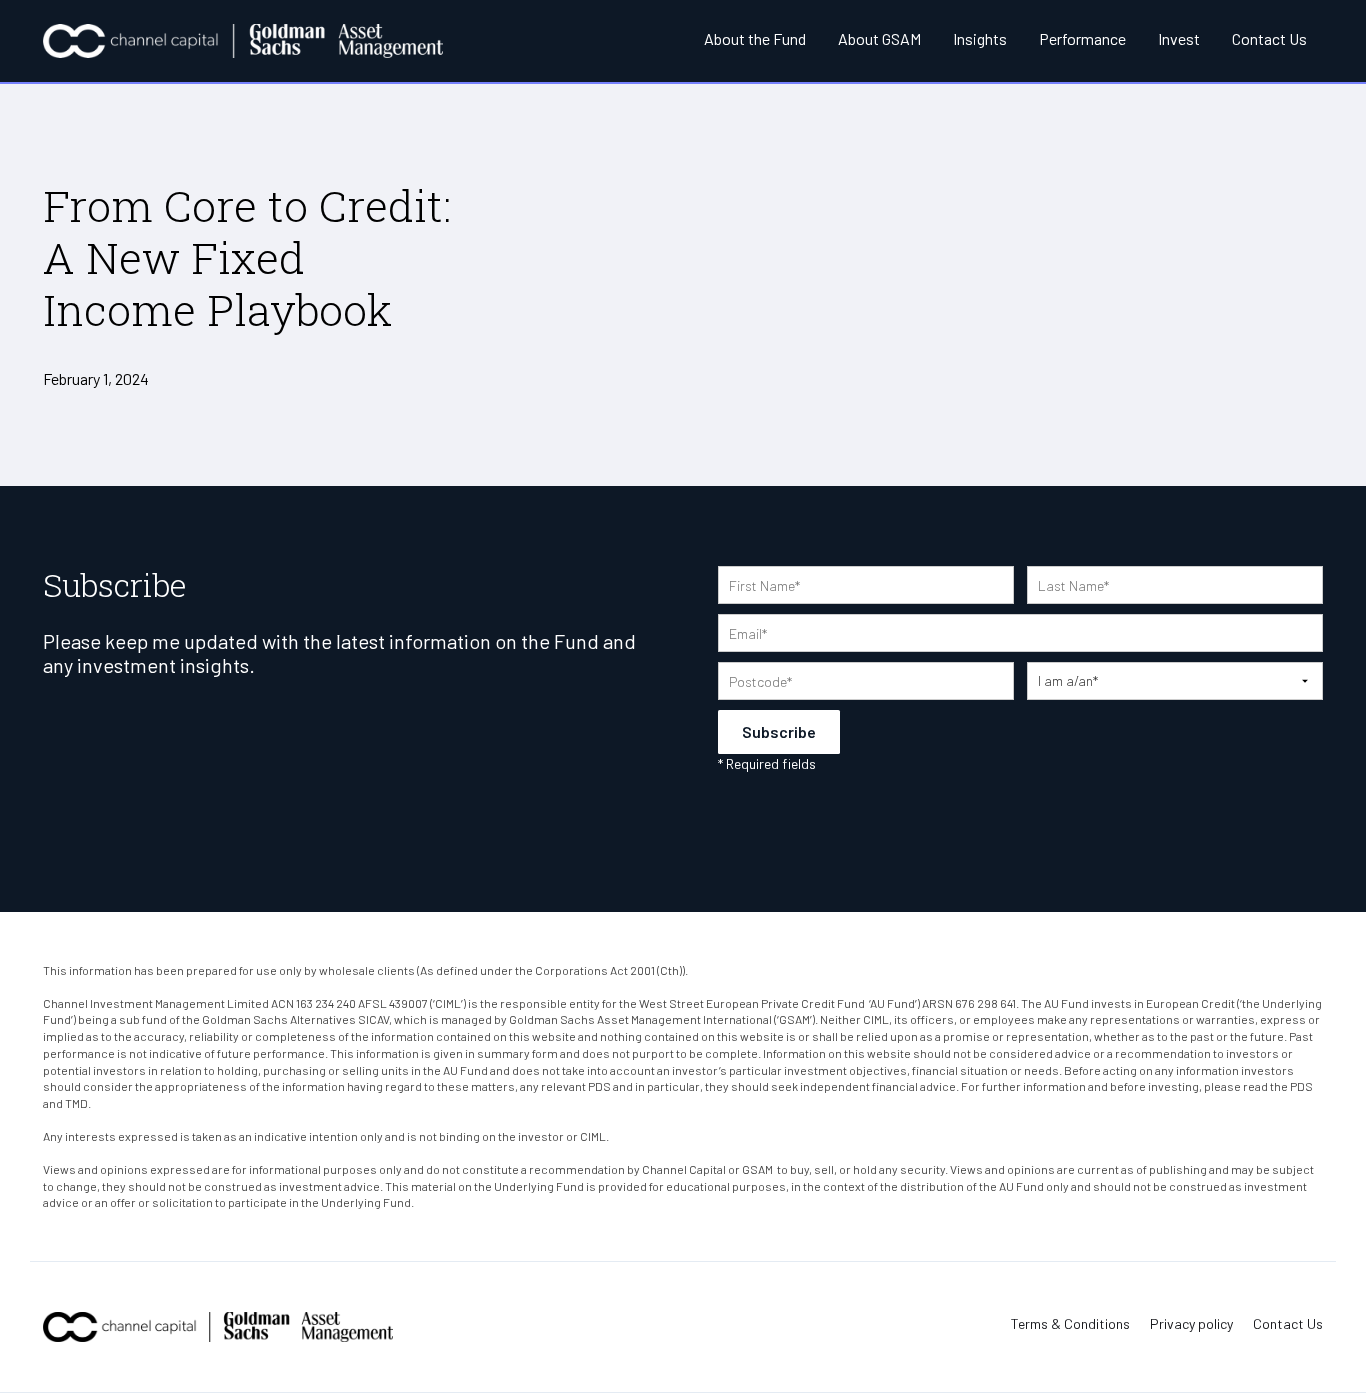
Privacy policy (1191, 1324)
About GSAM (879, 38)
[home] (243, 41)
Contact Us (1269, 38)
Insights (980, 38)
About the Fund (755, 38)
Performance (1082, 38)
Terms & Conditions (1070, 1324)
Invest (1179, 38)
